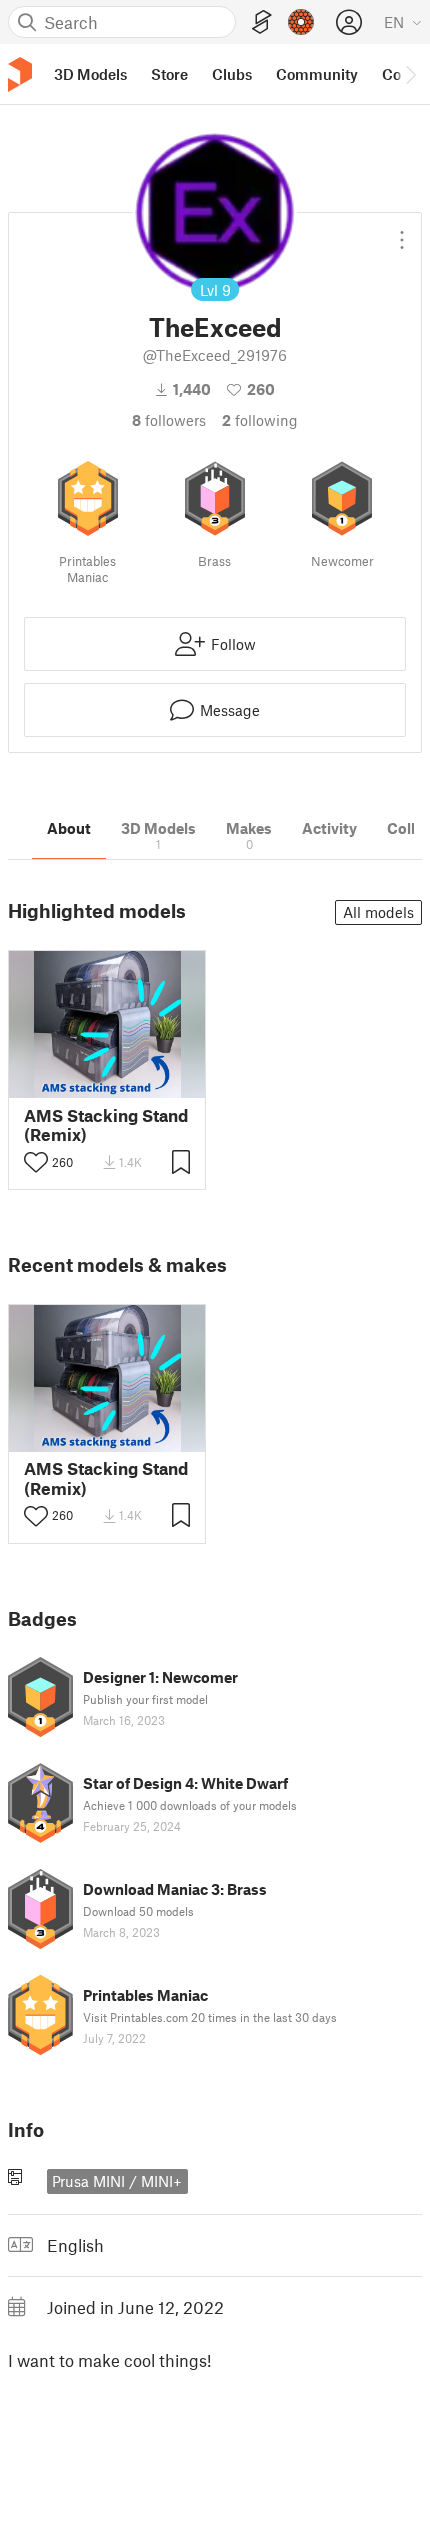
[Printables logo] (20, 74)
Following (260, 420)
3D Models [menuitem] (90, 74)
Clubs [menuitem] (232, 74)
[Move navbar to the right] (410, 74)
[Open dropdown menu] (402, 232)
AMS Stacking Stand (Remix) (106, 1125)
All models (378, 912)
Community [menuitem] (317, 74)
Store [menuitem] (169, 74)
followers (169, 420)
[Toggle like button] (36, 1162)
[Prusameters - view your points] (301, 22)
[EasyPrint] (262, 22)
